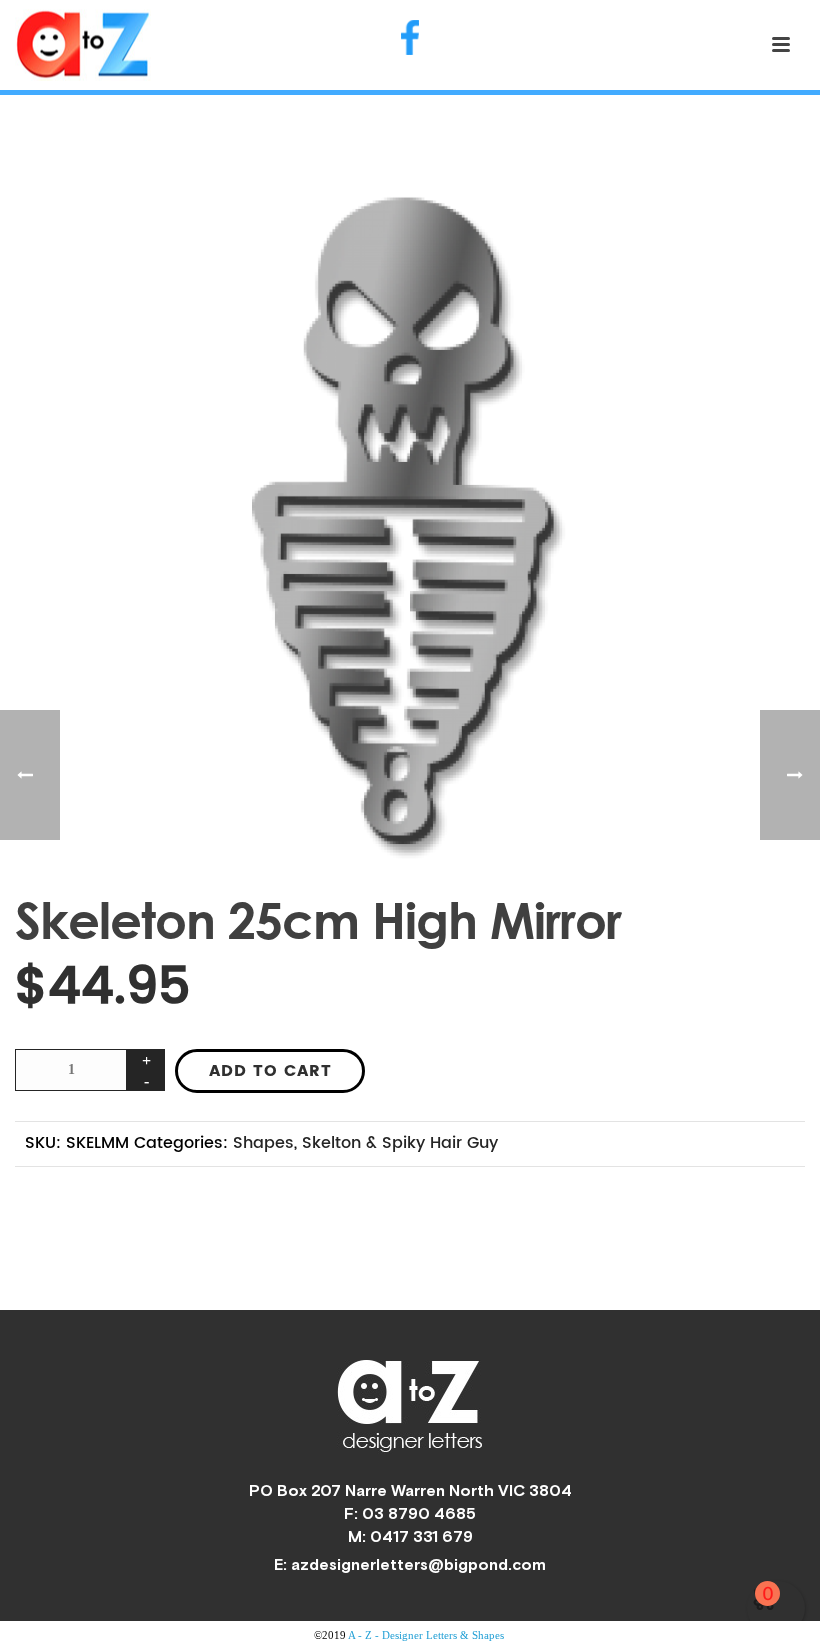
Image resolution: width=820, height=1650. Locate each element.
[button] (766, 225)
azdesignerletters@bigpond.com (418, 1564)
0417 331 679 (421, 1536)
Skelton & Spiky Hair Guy (400, 1143)
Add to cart (270, 1071)
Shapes (263, 1143)
